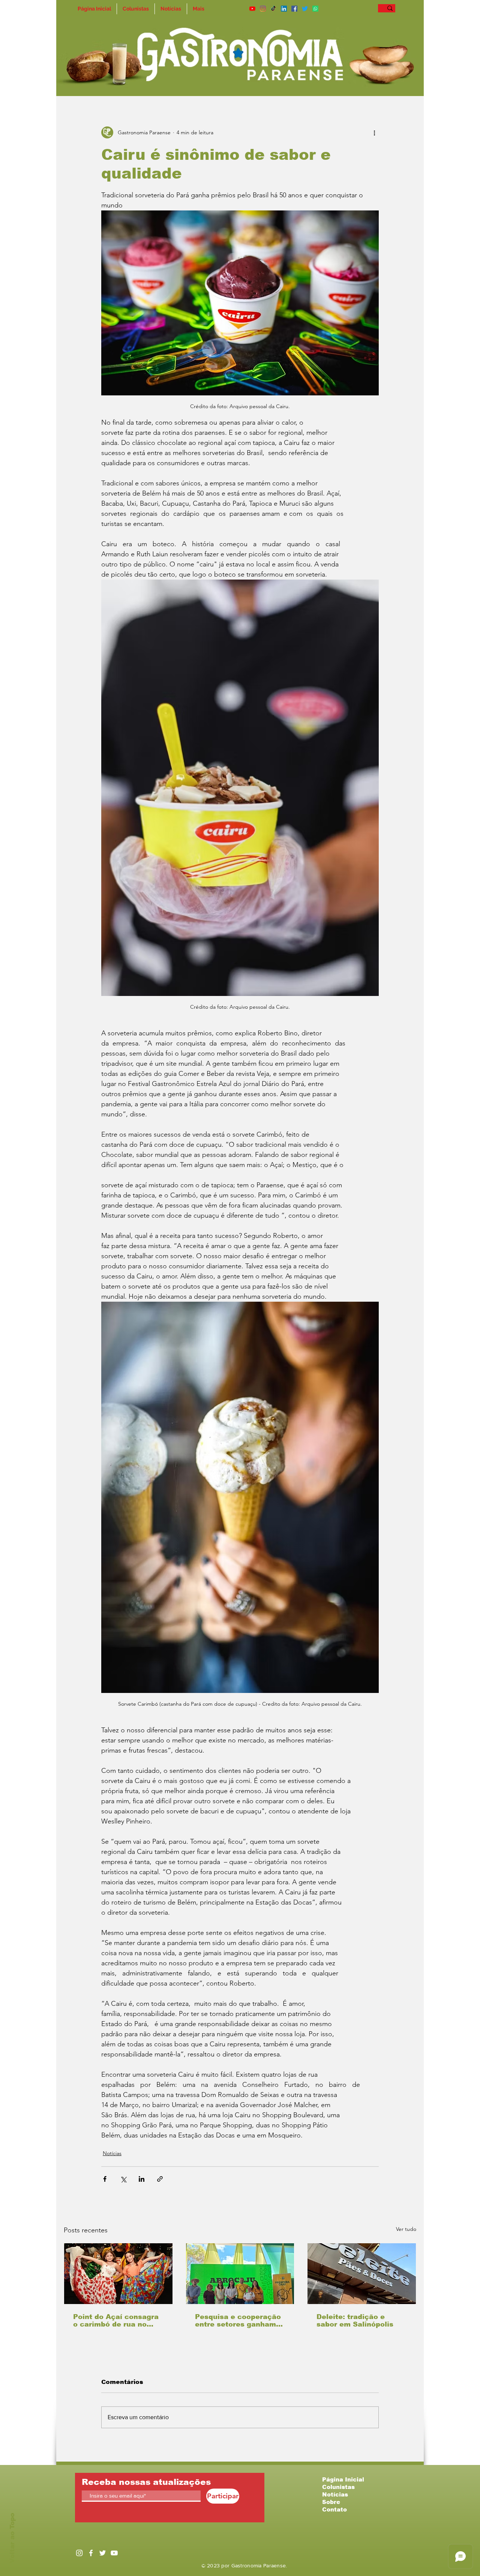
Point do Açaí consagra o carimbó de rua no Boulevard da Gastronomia (116, 2321)
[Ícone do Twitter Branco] (103, 2553)
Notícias (112, 2153)
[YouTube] (252, 9)
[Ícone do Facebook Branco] (91, 2553)
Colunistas (338, 2487)
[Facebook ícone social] (294, 9)
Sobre (331, 2502)
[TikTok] (273, 9)
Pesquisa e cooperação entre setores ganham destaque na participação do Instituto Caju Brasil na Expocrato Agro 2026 (238, 2321)
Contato (334, 2509)
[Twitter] (305, 9)
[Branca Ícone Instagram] (79, 2553)
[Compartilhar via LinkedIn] (142, 2179)
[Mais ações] (374, 132)
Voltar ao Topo (12, 2538)
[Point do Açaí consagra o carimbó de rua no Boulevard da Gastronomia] (118, 2274)
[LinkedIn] (284, 9)
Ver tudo (406, 2229)
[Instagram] (263, 9)
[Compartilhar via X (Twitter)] (123, 2179)
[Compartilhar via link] (160, 2179)
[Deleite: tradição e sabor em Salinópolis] (362, 2274)
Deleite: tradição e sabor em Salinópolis (355, 2321)
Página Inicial (343, 2479)
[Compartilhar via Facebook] (105, 2179)
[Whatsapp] (315, 9)
